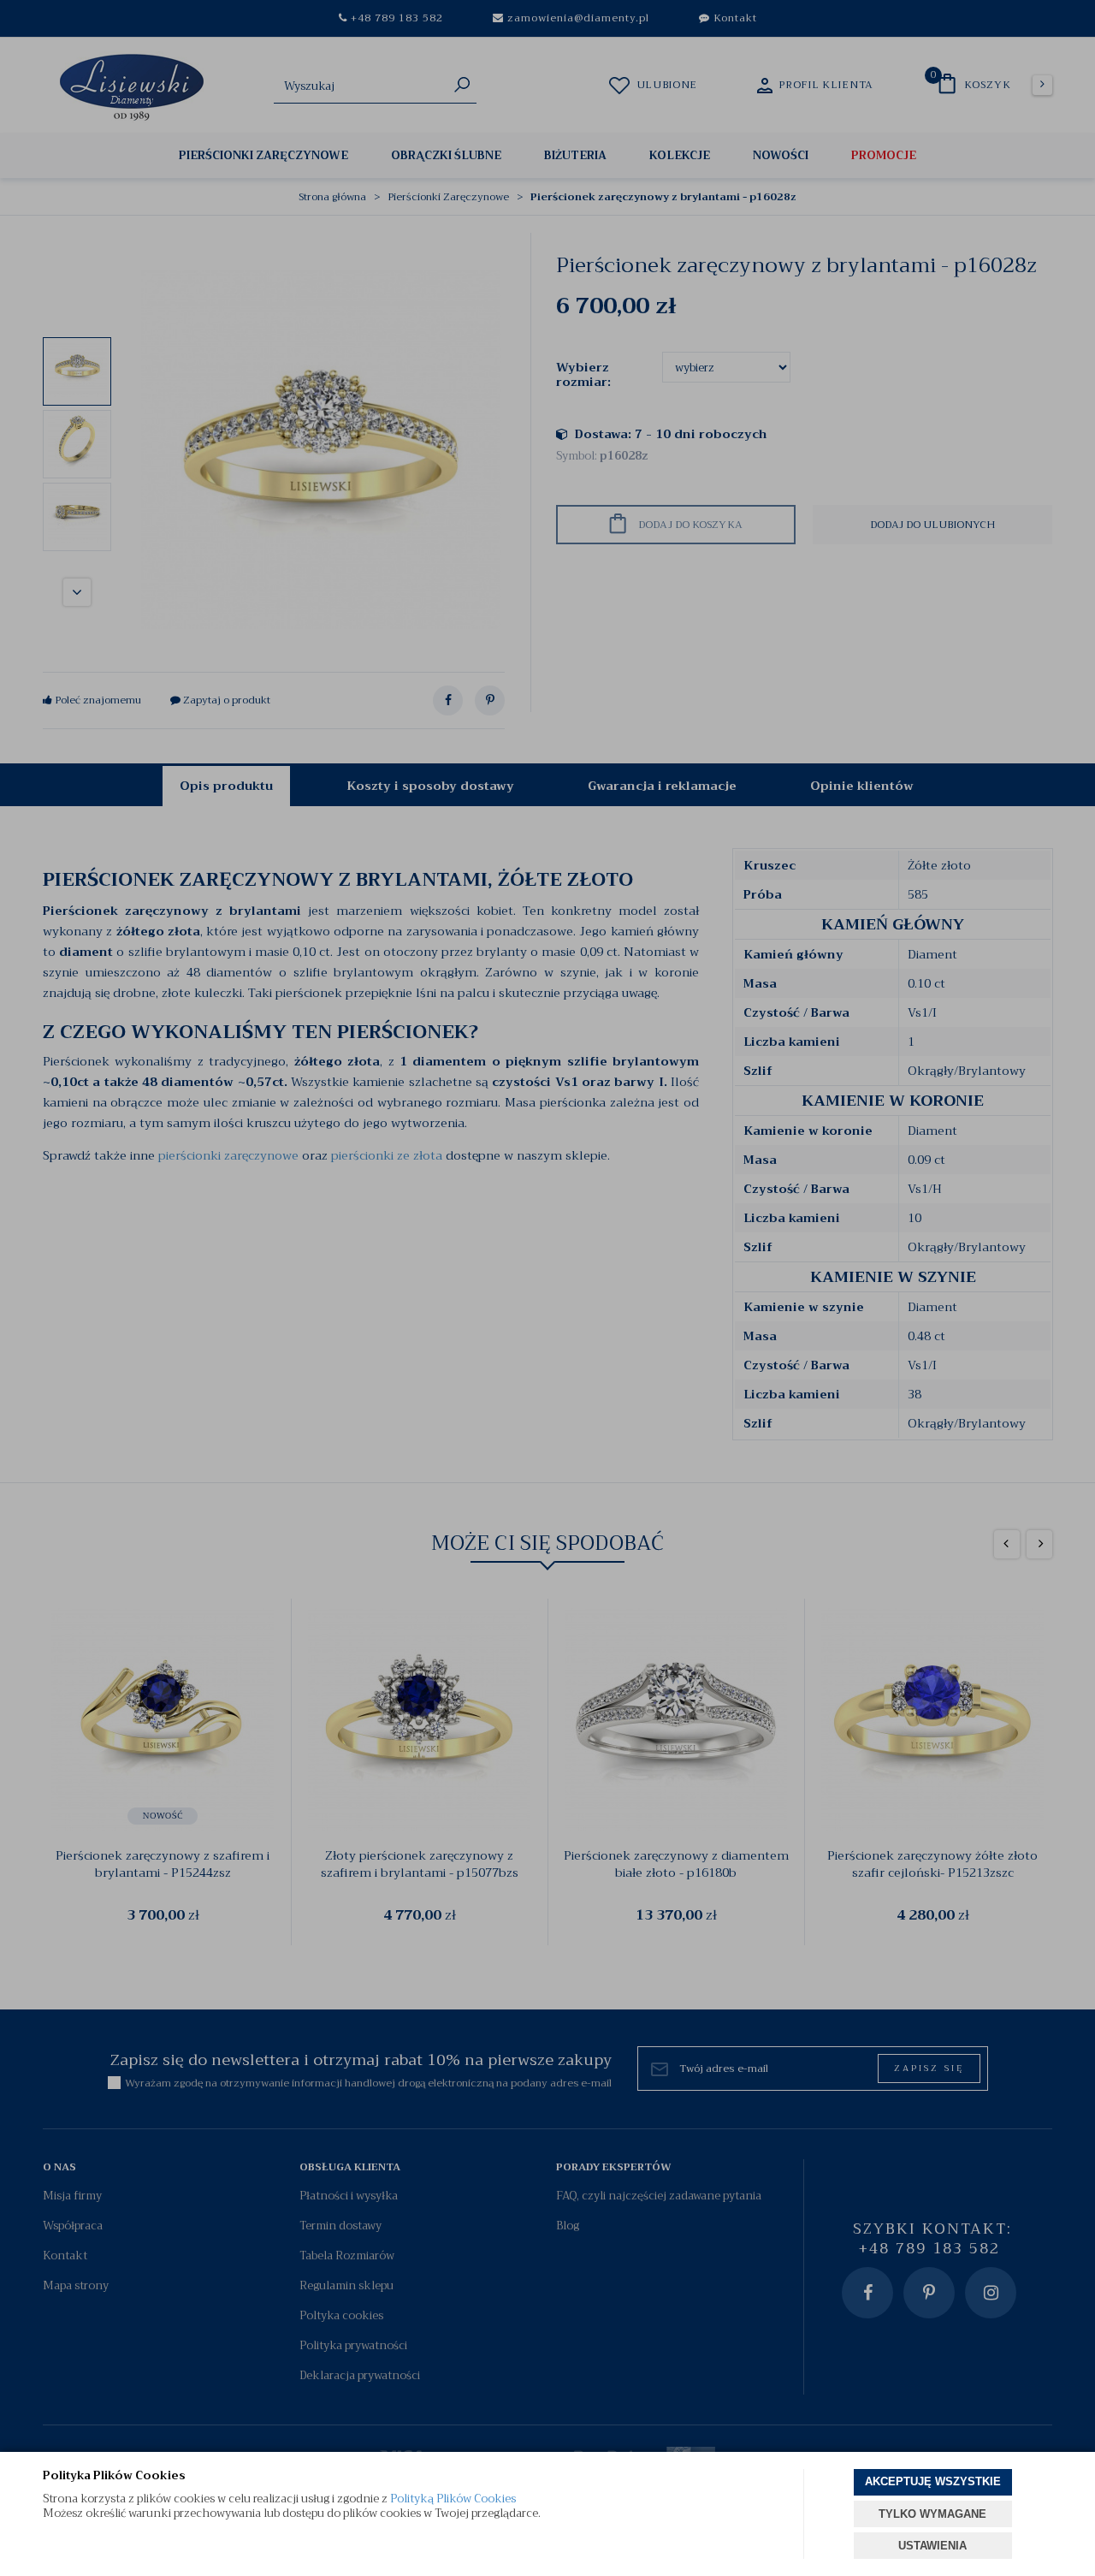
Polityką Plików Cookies (453, 2499)
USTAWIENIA (932, 2546)
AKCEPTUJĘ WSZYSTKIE (933, 2481)
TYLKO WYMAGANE (932, 2514)
